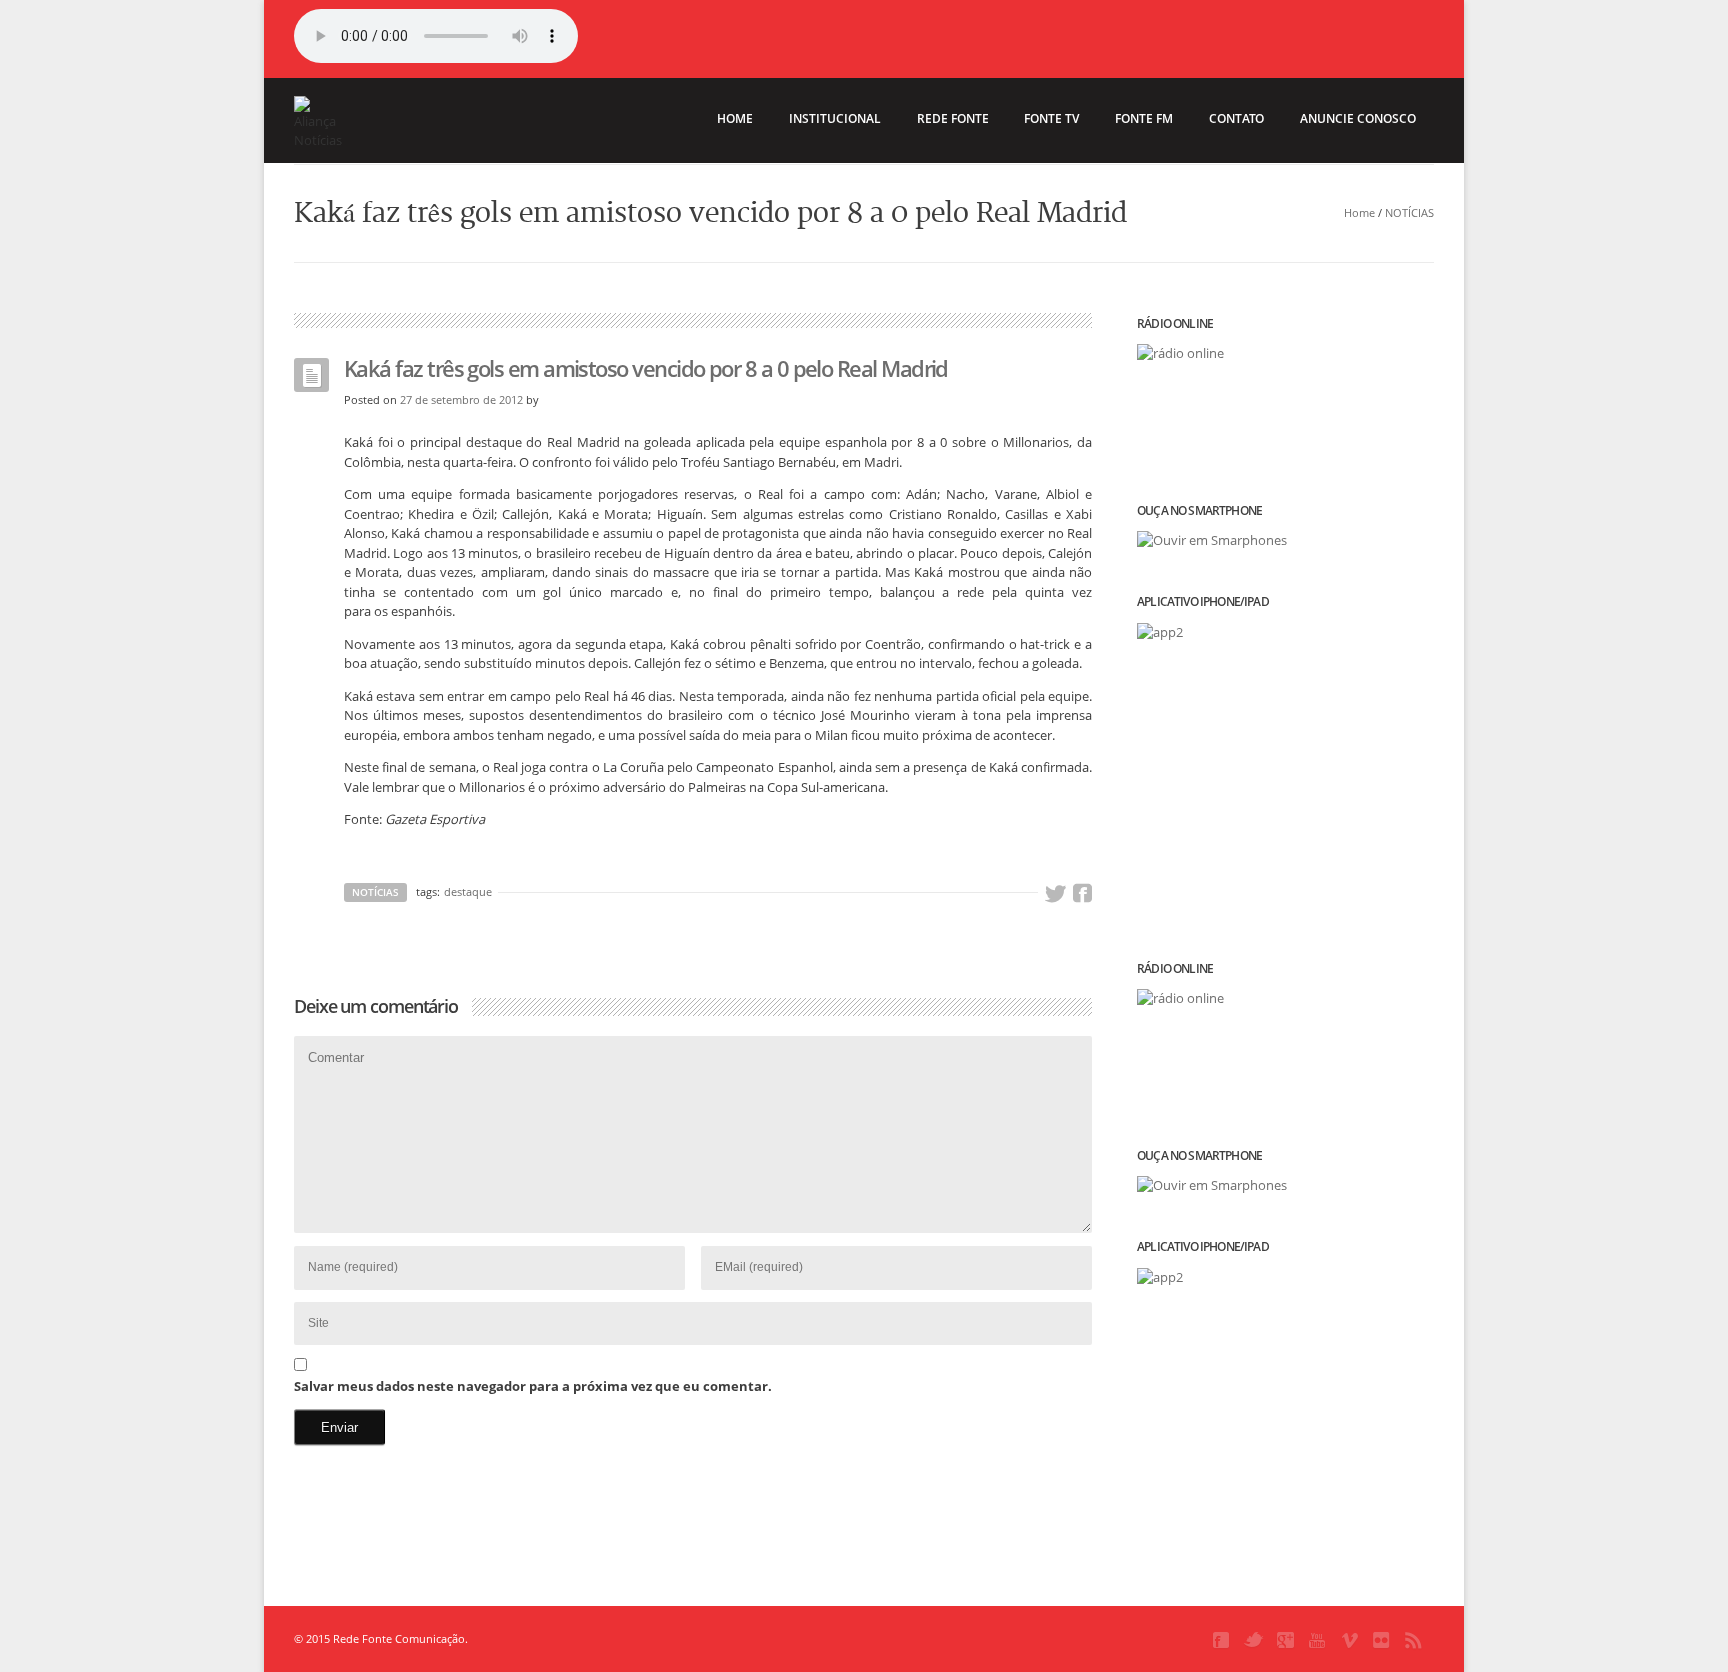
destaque (468, 891)
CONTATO (1236, 118)
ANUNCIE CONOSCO (1358, 118)
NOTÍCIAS (1409, 212)
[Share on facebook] (1082, 894)
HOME (735, 118)
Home (1359, 212)
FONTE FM (1144, 118)
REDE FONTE (953, 118)
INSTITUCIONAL (835, 118)
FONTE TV (1051, 118)
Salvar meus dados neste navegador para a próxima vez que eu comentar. (533, 1386)
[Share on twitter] (1055, 894)
